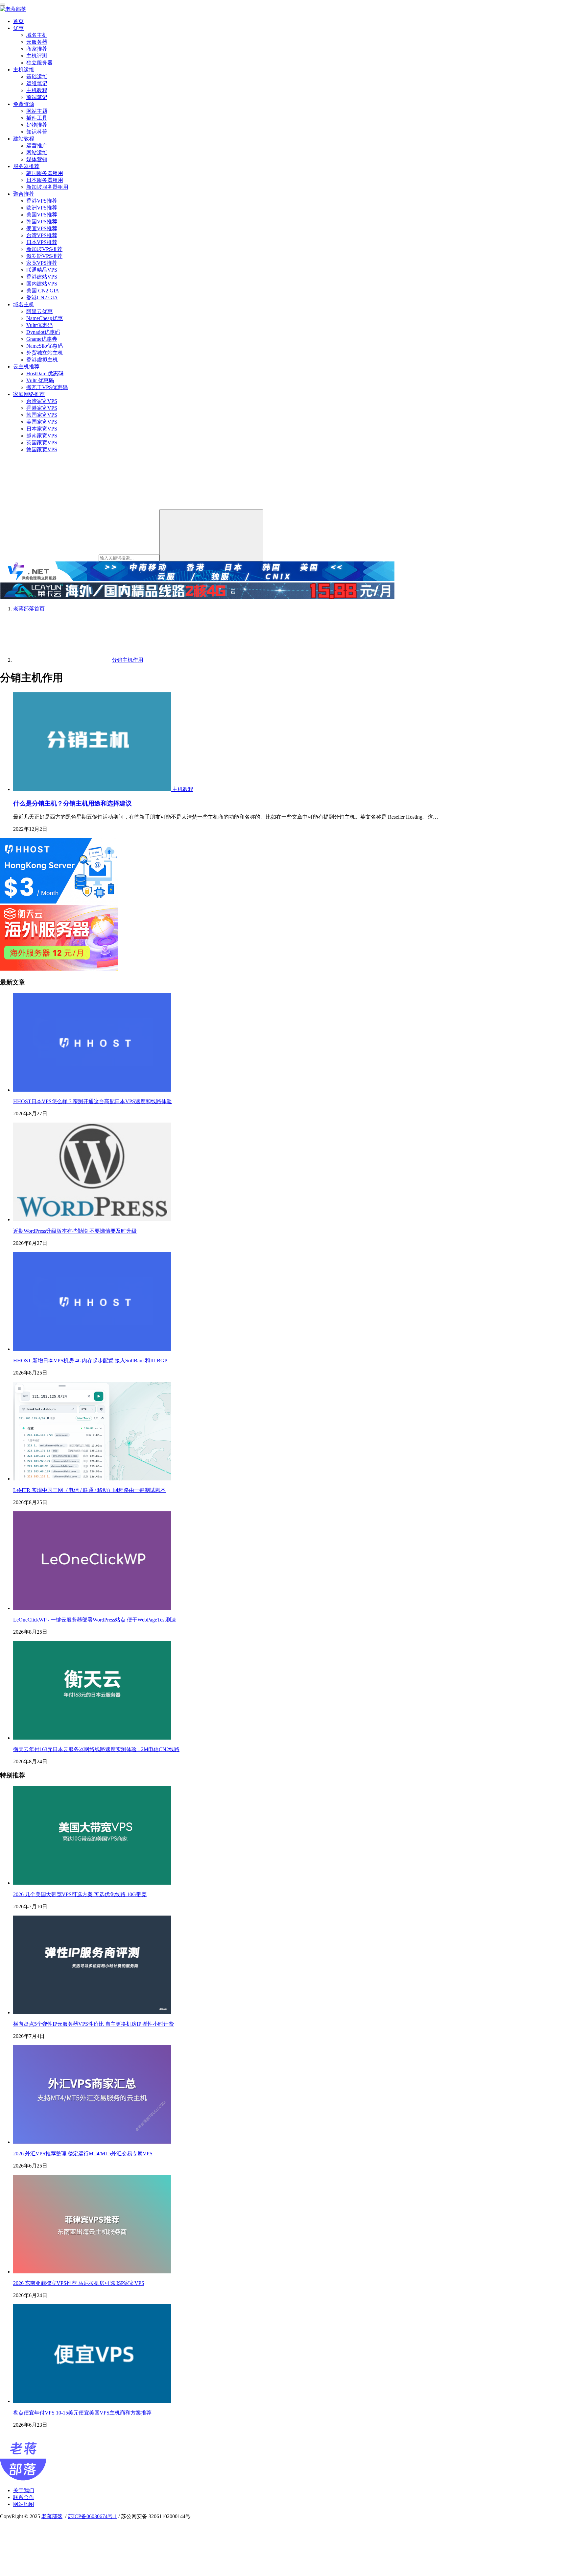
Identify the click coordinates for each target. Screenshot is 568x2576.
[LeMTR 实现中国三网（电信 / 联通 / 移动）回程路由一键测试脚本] (92, 1479)
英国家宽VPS (42, 443)
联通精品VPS (42, 270)
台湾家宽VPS (42, 401)
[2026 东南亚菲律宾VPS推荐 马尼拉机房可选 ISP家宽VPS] (92, 2272)
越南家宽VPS (42, 436)
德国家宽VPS (42, 449)
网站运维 (37, 152)
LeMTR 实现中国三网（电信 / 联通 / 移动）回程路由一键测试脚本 (89, 1490)
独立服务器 (39, 63)
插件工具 (37, 118)
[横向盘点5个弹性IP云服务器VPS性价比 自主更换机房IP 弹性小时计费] (92, 2012)
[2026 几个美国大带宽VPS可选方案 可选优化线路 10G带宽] (92, 1883)
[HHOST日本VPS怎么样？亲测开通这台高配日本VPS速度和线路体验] (92, 1090)
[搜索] (211, 535)
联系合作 (24, 2497)
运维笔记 (37, 83)
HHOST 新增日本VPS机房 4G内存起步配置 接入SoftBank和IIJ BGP (90, 1361)
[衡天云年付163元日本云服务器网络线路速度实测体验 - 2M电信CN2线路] (92, 1738)
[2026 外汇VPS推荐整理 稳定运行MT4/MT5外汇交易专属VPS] (92, 2142)
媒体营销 (37, 159)
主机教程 (37, 90)
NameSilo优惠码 (45, 346)
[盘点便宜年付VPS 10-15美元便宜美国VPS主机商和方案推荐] (92, 2401)
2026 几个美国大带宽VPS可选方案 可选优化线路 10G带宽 (80, 1894)
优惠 (18, 28)
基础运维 (37, 76)
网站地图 (24, 2504)
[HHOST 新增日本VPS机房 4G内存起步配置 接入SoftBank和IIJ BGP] (92, 1349)
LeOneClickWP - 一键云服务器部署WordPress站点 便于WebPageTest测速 (95, 1620)
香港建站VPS (42, 277)
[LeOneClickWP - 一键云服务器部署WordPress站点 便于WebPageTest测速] (92, 1608)
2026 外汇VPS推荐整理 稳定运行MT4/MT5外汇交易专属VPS (83, 2154)
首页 (18, 21)
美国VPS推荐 (42, 215)
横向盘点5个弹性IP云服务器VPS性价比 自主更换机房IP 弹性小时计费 (94, 2024)
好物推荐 (37, 125)
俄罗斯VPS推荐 (44, 256)
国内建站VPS (42, 284)
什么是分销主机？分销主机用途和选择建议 (72, 803)
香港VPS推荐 (42, 201)
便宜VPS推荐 (42, 228)
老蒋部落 (52, 2516)
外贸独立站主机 (45, 353)
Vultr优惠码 (39, 325)
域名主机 (37, 35)
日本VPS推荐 (42, 242)
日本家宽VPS (42, 429)
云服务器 (37, 42)
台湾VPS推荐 (42, 235)
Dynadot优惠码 (43, 332)
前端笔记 (37, 97)
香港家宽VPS (42, 408)
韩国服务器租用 (45, 173)
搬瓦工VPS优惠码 (47, 387)
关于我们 (24, 2490)
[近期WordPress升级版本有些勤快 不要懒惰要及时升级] (92, 1219)
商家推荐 (37, 49)
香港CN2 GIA (42, 297)
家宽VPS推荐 (42, 263)
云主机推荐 (26, 367)
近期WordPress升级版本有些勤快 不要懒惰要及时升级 (75, 1231)
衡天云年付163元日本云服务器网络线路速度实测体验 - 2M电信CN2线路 (96, 1749)
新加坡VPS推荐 (44, 249)
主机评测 (37, 56)
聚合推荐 (24, 194)
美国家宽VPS (42, 422)
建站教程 (24, 139)
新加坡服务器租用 (47, 187)
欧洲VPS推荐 (42, 208)
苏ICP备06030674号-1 (92, 2516)
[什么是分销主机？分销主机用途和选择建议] (93, 789)
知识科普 (37, 132)
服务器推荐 (26, 166)
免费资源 (24, 104)
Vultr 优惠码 (40, 380)
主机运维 (24, 70)
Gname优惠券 (42, 339)
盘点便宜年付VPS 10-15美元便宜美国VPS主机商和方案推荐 (82, 2413)
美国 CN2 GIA (43, 291)
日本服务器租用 (45, 180)
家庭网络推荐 (29, 394)
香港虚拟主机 (42, 360)
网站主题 (37, 111)
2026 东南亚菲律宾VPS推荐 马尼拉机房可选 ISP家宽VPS (79, 2283)
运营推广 (37, 146)
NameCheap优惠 (45, 318)
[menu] (3, 5)
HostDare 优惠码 (45, 373)
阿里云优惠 (39, 311)
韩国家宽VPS (42, 415)
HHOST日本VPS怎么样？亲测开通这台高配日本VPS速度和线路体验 (93, 1101)
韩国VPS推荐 (42, 222)
